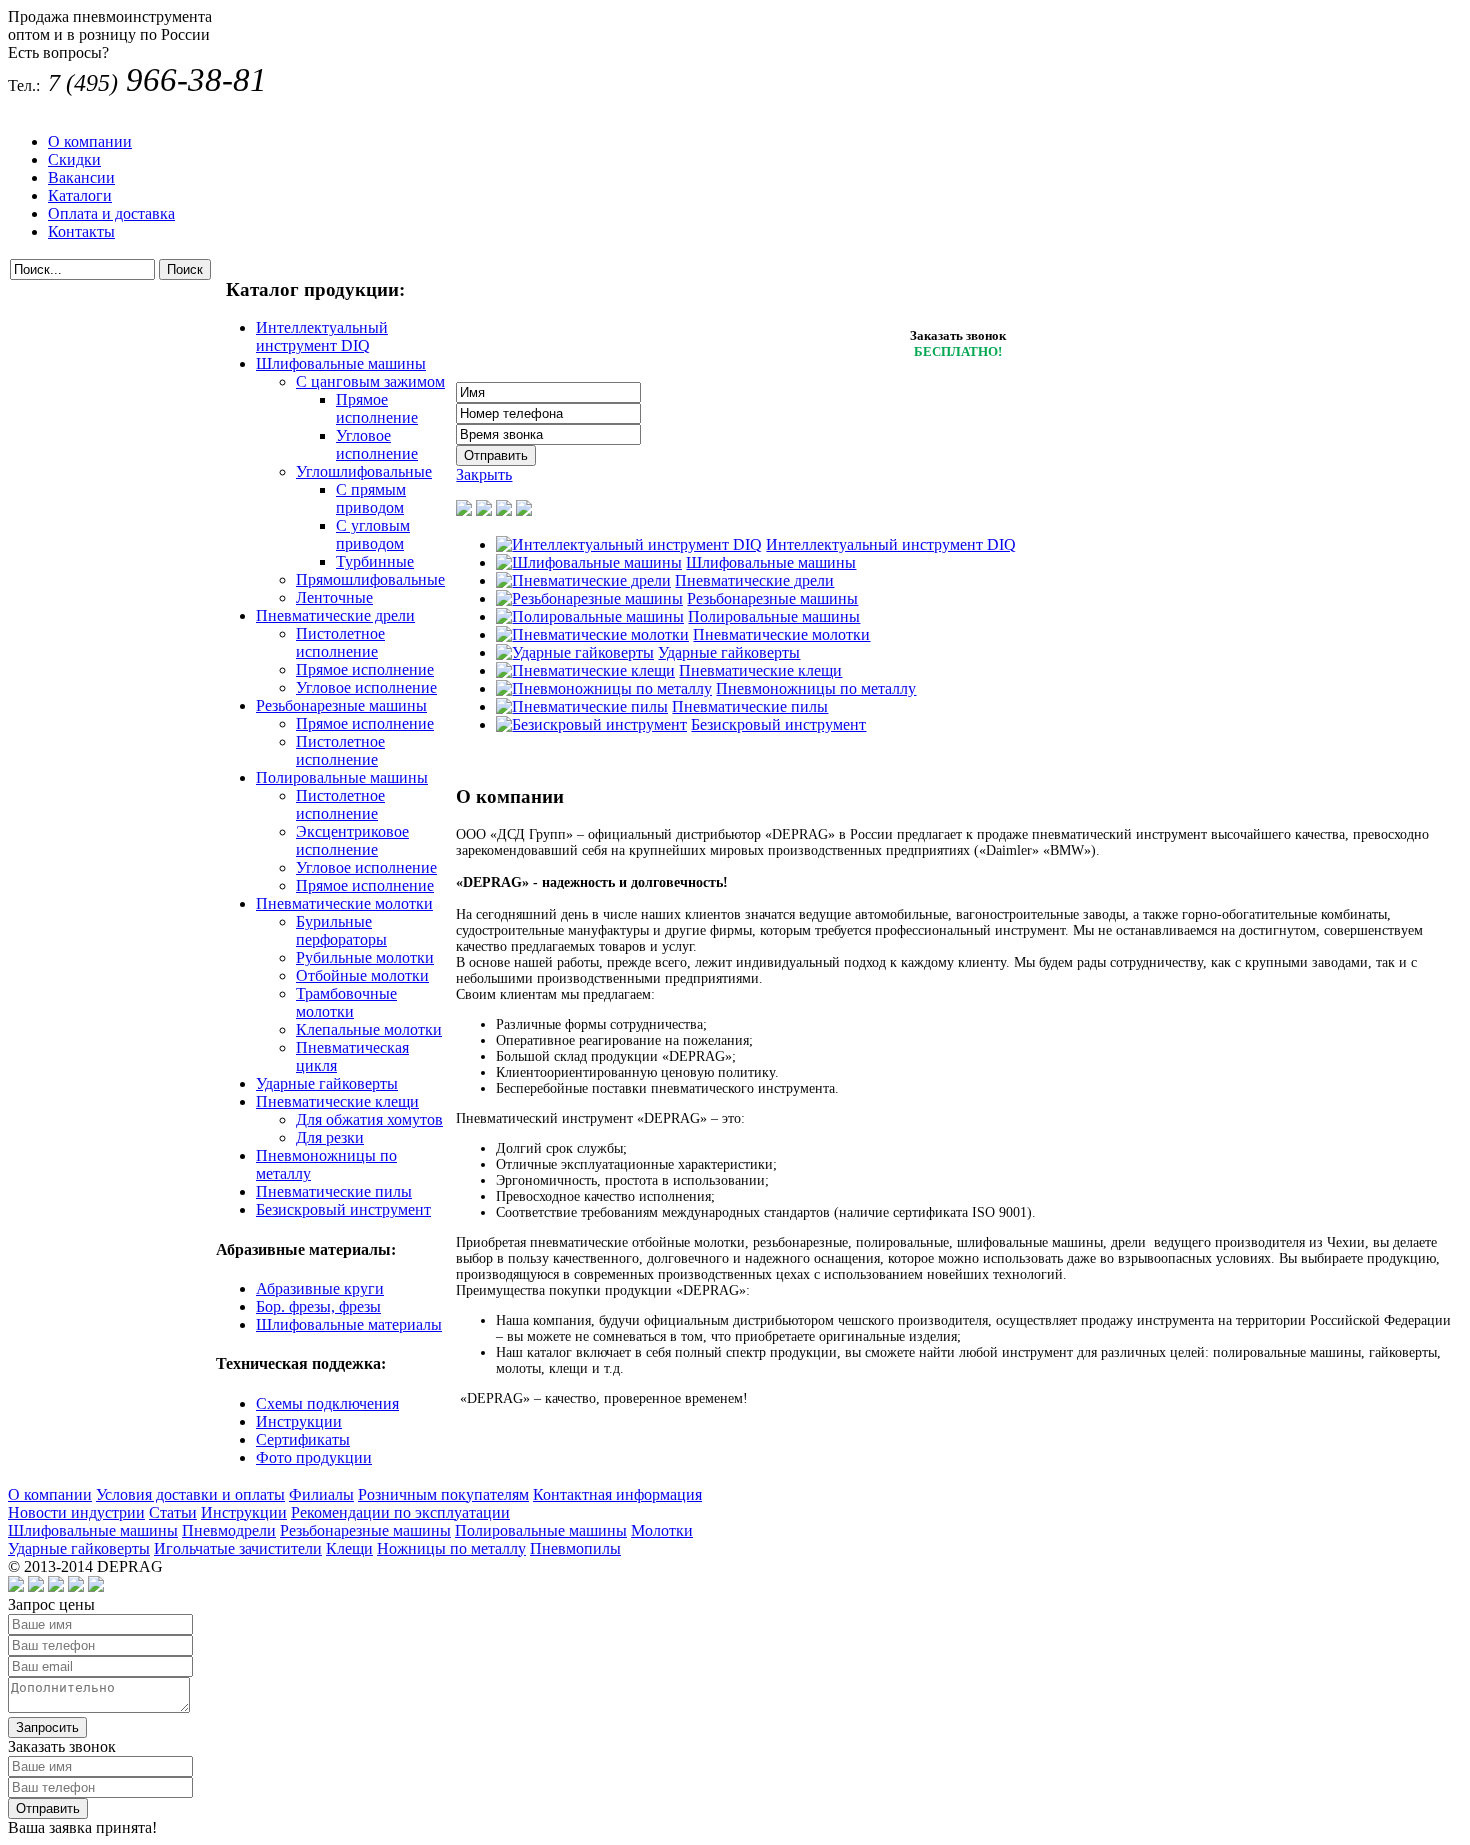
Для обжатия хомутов (369, 1119)
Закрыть (484, 474)
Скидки (74, 159)
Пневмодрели (229, 1530)
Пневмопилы (575, 1548)
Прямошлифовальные (370, 579)
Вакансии (81, 177)
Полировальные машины (342, 777)
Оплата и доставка (111, 213)
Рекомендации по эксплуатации (400, 1512)
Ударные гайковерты (327, 1083)
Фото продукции (314, 1457)
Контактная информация (617, 1494)
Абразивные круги (320, 1288)
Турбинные (375, 561)
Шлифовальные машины (341, 363)
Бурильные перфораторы (341, 930)
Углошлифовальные (364, 471)
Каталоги (80, 195)
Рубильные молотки (365, 957)
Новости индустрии (76, 1512)
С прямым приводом (371, 498)
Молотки (662, 1530)
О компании (90, 141)
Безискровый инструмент (343, 1209)
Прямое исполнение (377, 408)
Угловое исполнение (377, 444)
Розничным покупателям (443, 1494)
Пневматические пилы (334, 1191)
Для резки (330, 1137)
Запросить (47, 1727)
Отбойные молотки (362, 975)
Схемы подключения (327, 1403)
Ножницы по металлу (451, 1548)
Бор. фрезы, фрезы (318, 1306)
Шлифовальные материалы (349, 1324)
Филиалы (321, 1494)
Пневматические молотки (344, 903)
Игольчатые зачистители (238, 1548)
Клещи (349, 1548)
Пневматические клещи (337, 1101)
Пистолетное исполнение (340, 642)
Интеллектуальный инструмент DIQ (322, 336)
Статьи (173, 1512)
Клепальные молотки (369, 1029)
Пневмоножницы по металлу (816, 688)
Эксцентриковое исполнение (352, 840)
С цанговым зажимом (370, 381)
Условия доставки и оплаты (190, 1494)
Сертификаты (303, 1439)
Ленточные (334, 597)
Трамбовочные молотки (346, 1002)
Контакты (81, 231)
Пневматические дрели (335, 615)
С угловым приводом (373, 534)
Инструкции (299, 1421)
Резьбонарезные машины (341, 705)
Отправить (48, 1808)
